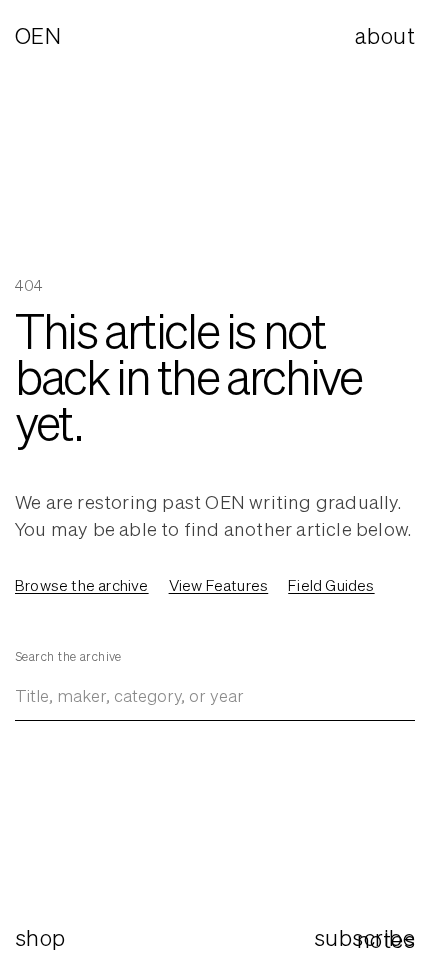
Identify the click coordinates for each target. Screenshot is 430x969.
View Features (219, 585)
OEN (38, 36)
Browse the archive (82, 585)
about (385, 35)
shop (40, 937)
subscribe (364, 937)
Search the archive (68, 656)
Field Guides (331, 585)
